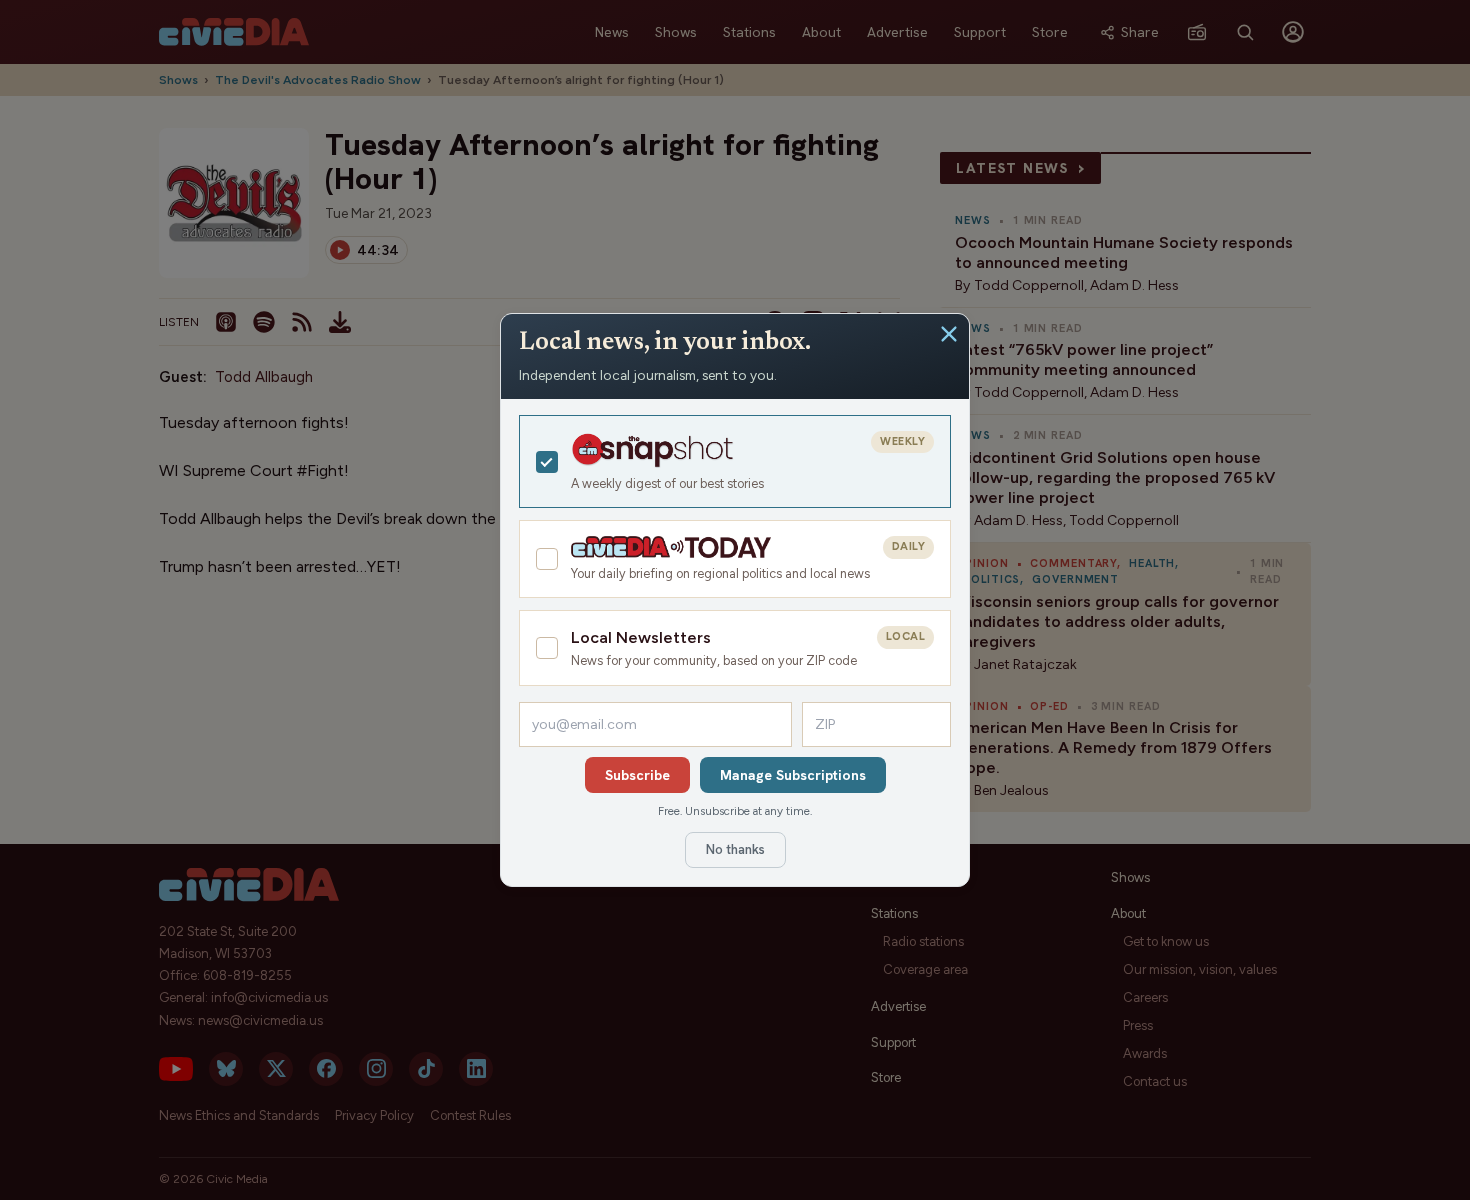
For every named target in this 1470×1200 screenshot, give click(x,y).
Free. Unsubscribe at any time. (735, 811)
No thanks (735, 849)
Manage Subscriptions (793, 775)
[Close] (949, 334)
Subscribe (637, 775)
